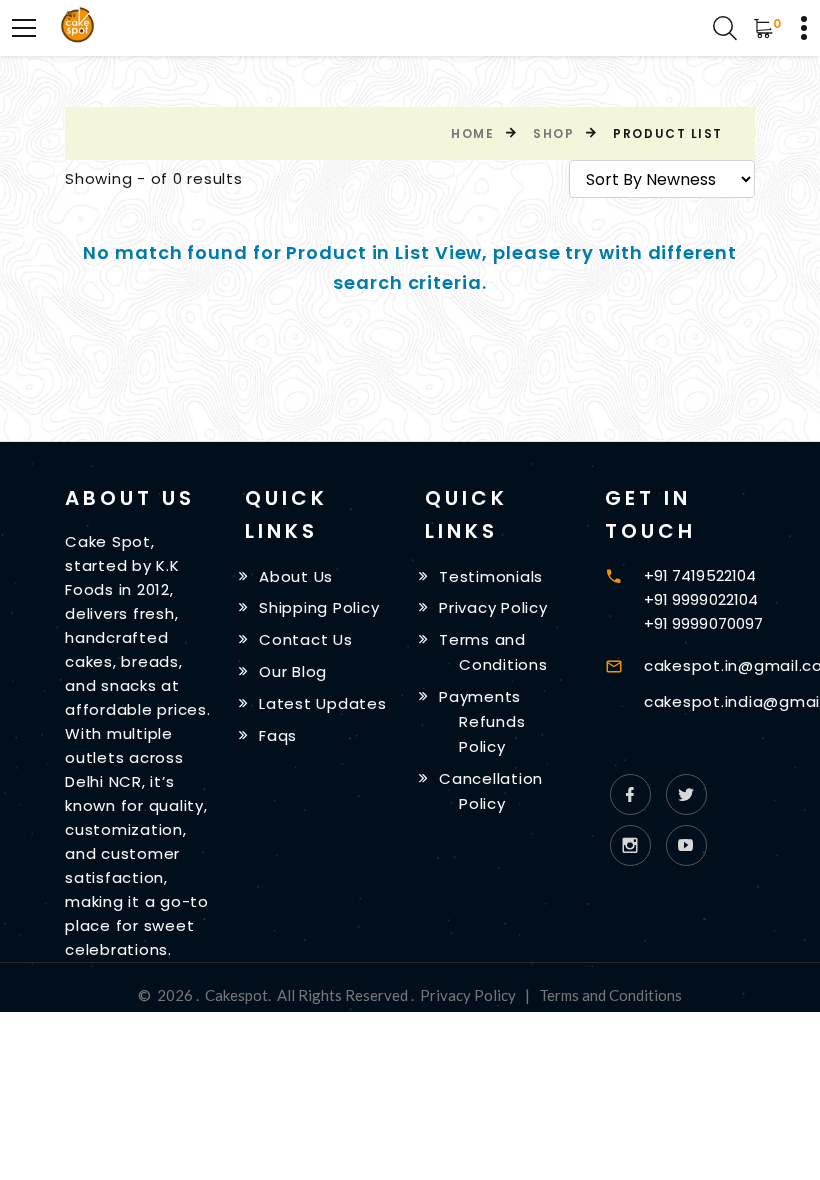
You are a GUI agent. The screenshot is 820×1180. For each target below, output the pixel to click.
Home (472, 133)
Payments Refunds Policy (482, 721)
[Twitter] (686, 794)
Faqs (278, 735)
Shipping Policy (319, 607)
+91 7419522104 (700, 575)
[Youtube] (686, 845)
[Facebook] (630, 794)
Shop (553, 133)
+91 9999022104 (701, 599)
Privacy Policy (493, 607)
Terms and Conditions (610, 995)
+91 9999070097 (703, 623)
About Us (296, 575)
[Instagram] (630, 845)
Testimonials (491, 575)
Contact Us (306, 639)
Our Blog (293, 671)
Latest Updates (323, 703)
